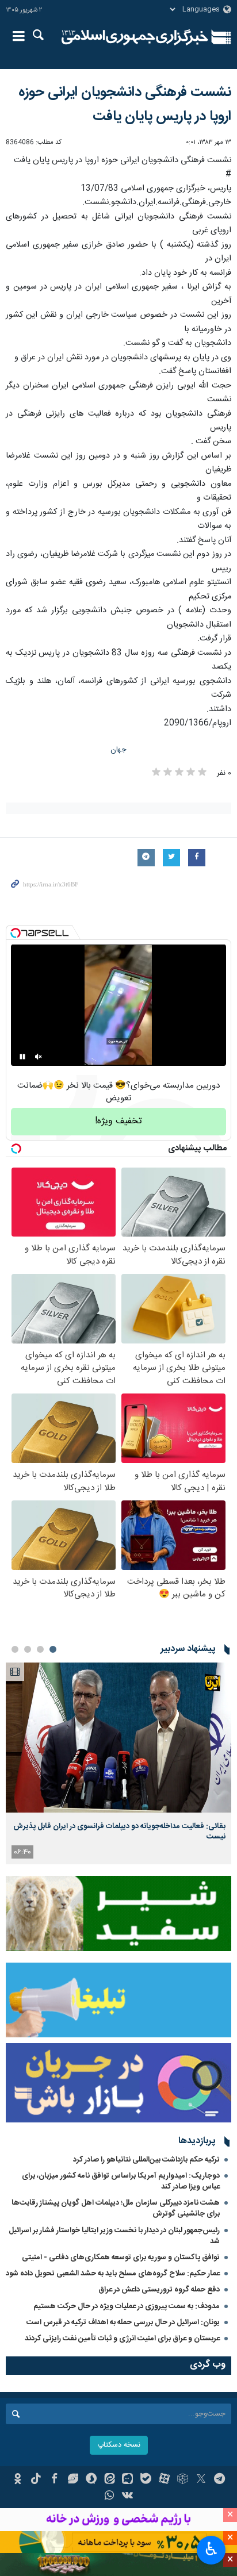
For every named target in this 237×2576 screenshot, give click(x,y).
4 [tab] (15, 1649)
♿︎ (211, 2549)
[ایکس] (201, 2480)
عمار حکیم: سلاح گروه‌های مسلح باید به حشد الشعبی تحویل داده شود (113, 2274)
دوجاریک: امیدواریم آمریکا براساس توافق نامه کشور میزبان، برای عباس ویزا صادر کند (121, 2181)
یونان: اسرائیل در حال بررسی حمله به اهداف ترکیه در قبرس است (123, 2322)
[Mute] (39, 1057)
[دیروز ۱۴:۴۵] (118, 1738)
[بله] (146, 2480)
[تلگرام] (219, 2480)
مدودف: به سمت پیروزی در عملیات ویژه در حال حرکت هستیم (127, 2306)
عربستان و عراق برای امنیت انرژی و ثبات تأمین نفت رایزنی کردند (122, 2339)
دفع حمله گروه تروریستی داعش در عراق (159, 2290)
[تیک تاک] (36, 2480)
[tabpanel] (118, 1763)
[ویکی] (128, 2497)
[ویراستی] (73, 2480)
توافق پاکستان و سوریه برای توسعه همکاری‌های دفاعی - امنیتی (121, 2258)
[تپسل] (16, 933)
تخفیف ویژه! (118, 1121)
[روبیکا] (183, 2480)
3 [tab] (28, 1649)
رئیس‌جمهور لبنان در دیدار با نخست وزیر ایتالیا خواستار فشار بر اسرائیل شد (114, 2236)
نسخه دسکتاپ (119, 2445)
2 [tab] (40, 1649)
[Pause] (22, 1057)
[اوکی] (18, 2480)
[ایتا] (110, 2480)
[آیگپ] (128, 2480)
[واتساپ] (110, 2497)
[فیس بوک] (54, 2480)
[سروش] (91, 2480)
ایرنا (135, 37)
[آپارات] (164, 2480)
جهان (118, 750)
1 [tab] (53, 1649)
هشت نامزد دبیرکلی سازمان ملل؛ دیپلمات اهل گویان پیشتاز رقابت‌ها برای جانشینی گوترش (116, 2208)
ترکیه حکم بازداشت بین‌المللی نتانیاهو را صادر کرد (146, 2160)
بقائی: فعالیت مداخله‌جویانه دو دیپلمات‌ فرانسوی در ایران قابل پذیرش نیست (119, 1832)
